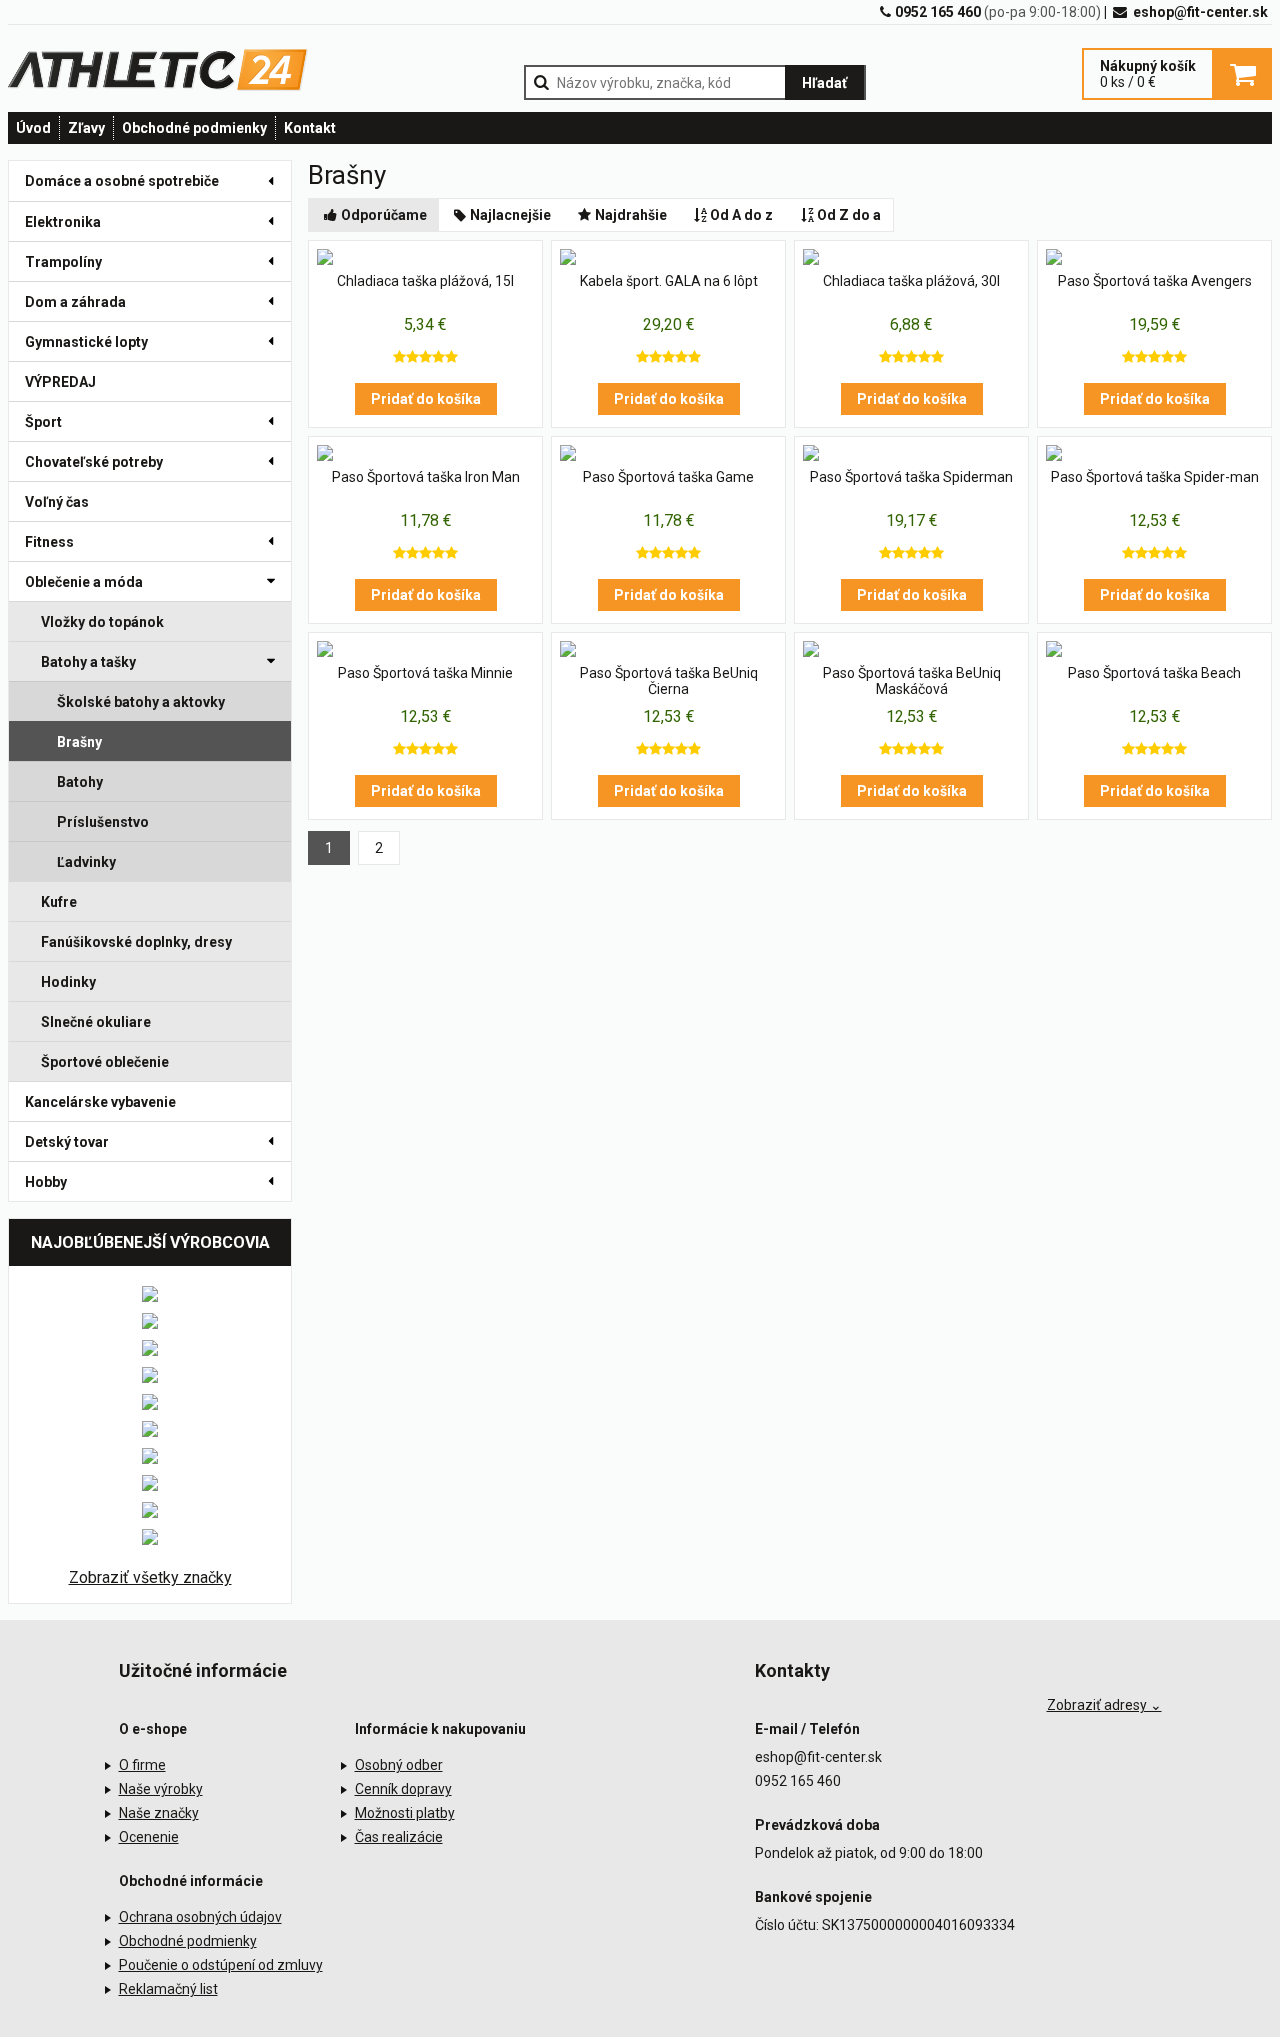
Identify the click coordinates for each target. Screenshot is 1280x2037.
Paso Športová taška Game (668, 477)
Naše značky (159, 1813)
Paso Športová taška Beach (1154, 673)
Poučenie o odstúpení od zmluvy (221, 1965)
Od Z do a (849, 215)
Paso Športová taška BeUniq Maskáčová (912, 681)
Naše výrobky (161, 1789)
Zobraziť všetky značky (150, 1577)
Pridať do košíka (426, 399)
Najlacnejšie (510, 215)
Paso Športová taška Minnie (425, 673)
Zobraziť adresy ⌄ (1104, 1705)
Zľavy (86, 128)
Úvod (33, 128)
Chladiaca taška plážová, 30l (911, 281)
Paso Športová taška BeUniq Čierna (669, 681)
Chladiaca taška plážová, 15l (425, 281)
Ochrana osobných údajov (200, 1917)
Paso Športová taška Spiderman (911, 477)
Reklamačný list (168, 1989)
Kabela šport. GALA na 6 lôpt (669, 281)
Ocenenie (149, 1837)
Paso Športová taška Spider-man (1155, 477)
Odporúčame (384, 215)
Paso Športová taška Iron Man (426, 477)
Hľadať (824, 83)
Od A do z (741, 215)
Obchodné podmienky (194, 128)
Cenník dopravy (403, 1789)
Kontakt (310, 128)
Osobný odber (399, 1765)
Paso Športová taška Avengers (1155, 281)
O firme (142, 1765)
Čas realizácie (399, 1837)
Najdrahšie (631, 215)
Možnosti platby (405, 1813)
